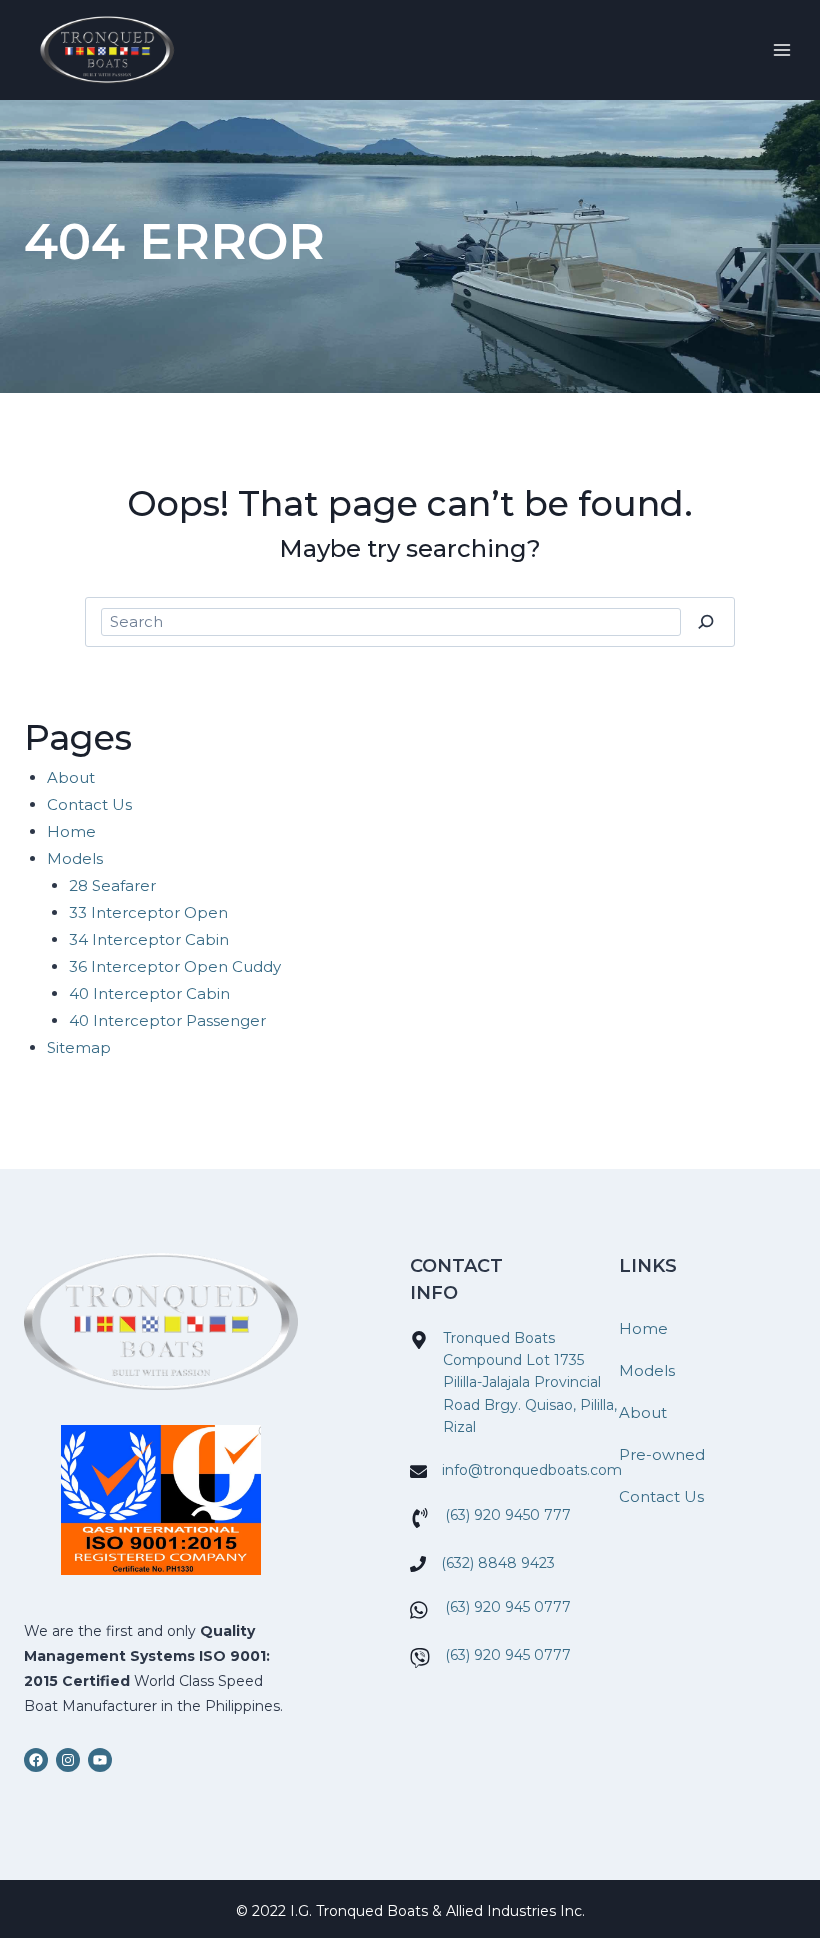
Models (75, 858)
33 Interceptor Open (148, 912)
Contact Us (89, 804)
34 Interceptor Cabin (149, 939)
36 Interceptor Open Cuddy (175, 966)
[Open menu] (781, 49)
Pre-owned (662, 1454)
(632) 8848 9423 (498, 1563)
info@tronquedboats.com (532, 1470)
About (71, 777)
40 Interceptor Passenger (167, 1020)
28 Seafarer (112, 885)
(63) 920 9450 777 (508, 1515)
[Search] (705, 622)
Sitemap (79, 1047)
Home (71, 831)
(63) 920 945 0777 (508, 1607)
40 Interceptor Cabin (149, 993)
